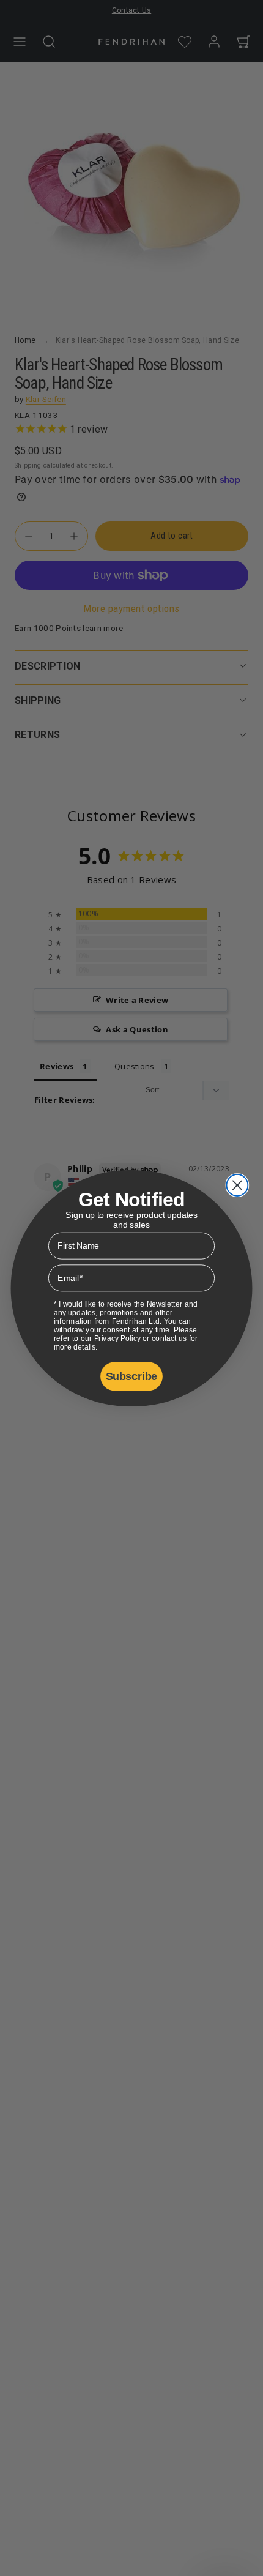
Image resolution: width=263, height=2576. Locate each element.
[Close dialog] (237, 1185)
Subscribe (131, 1376)
